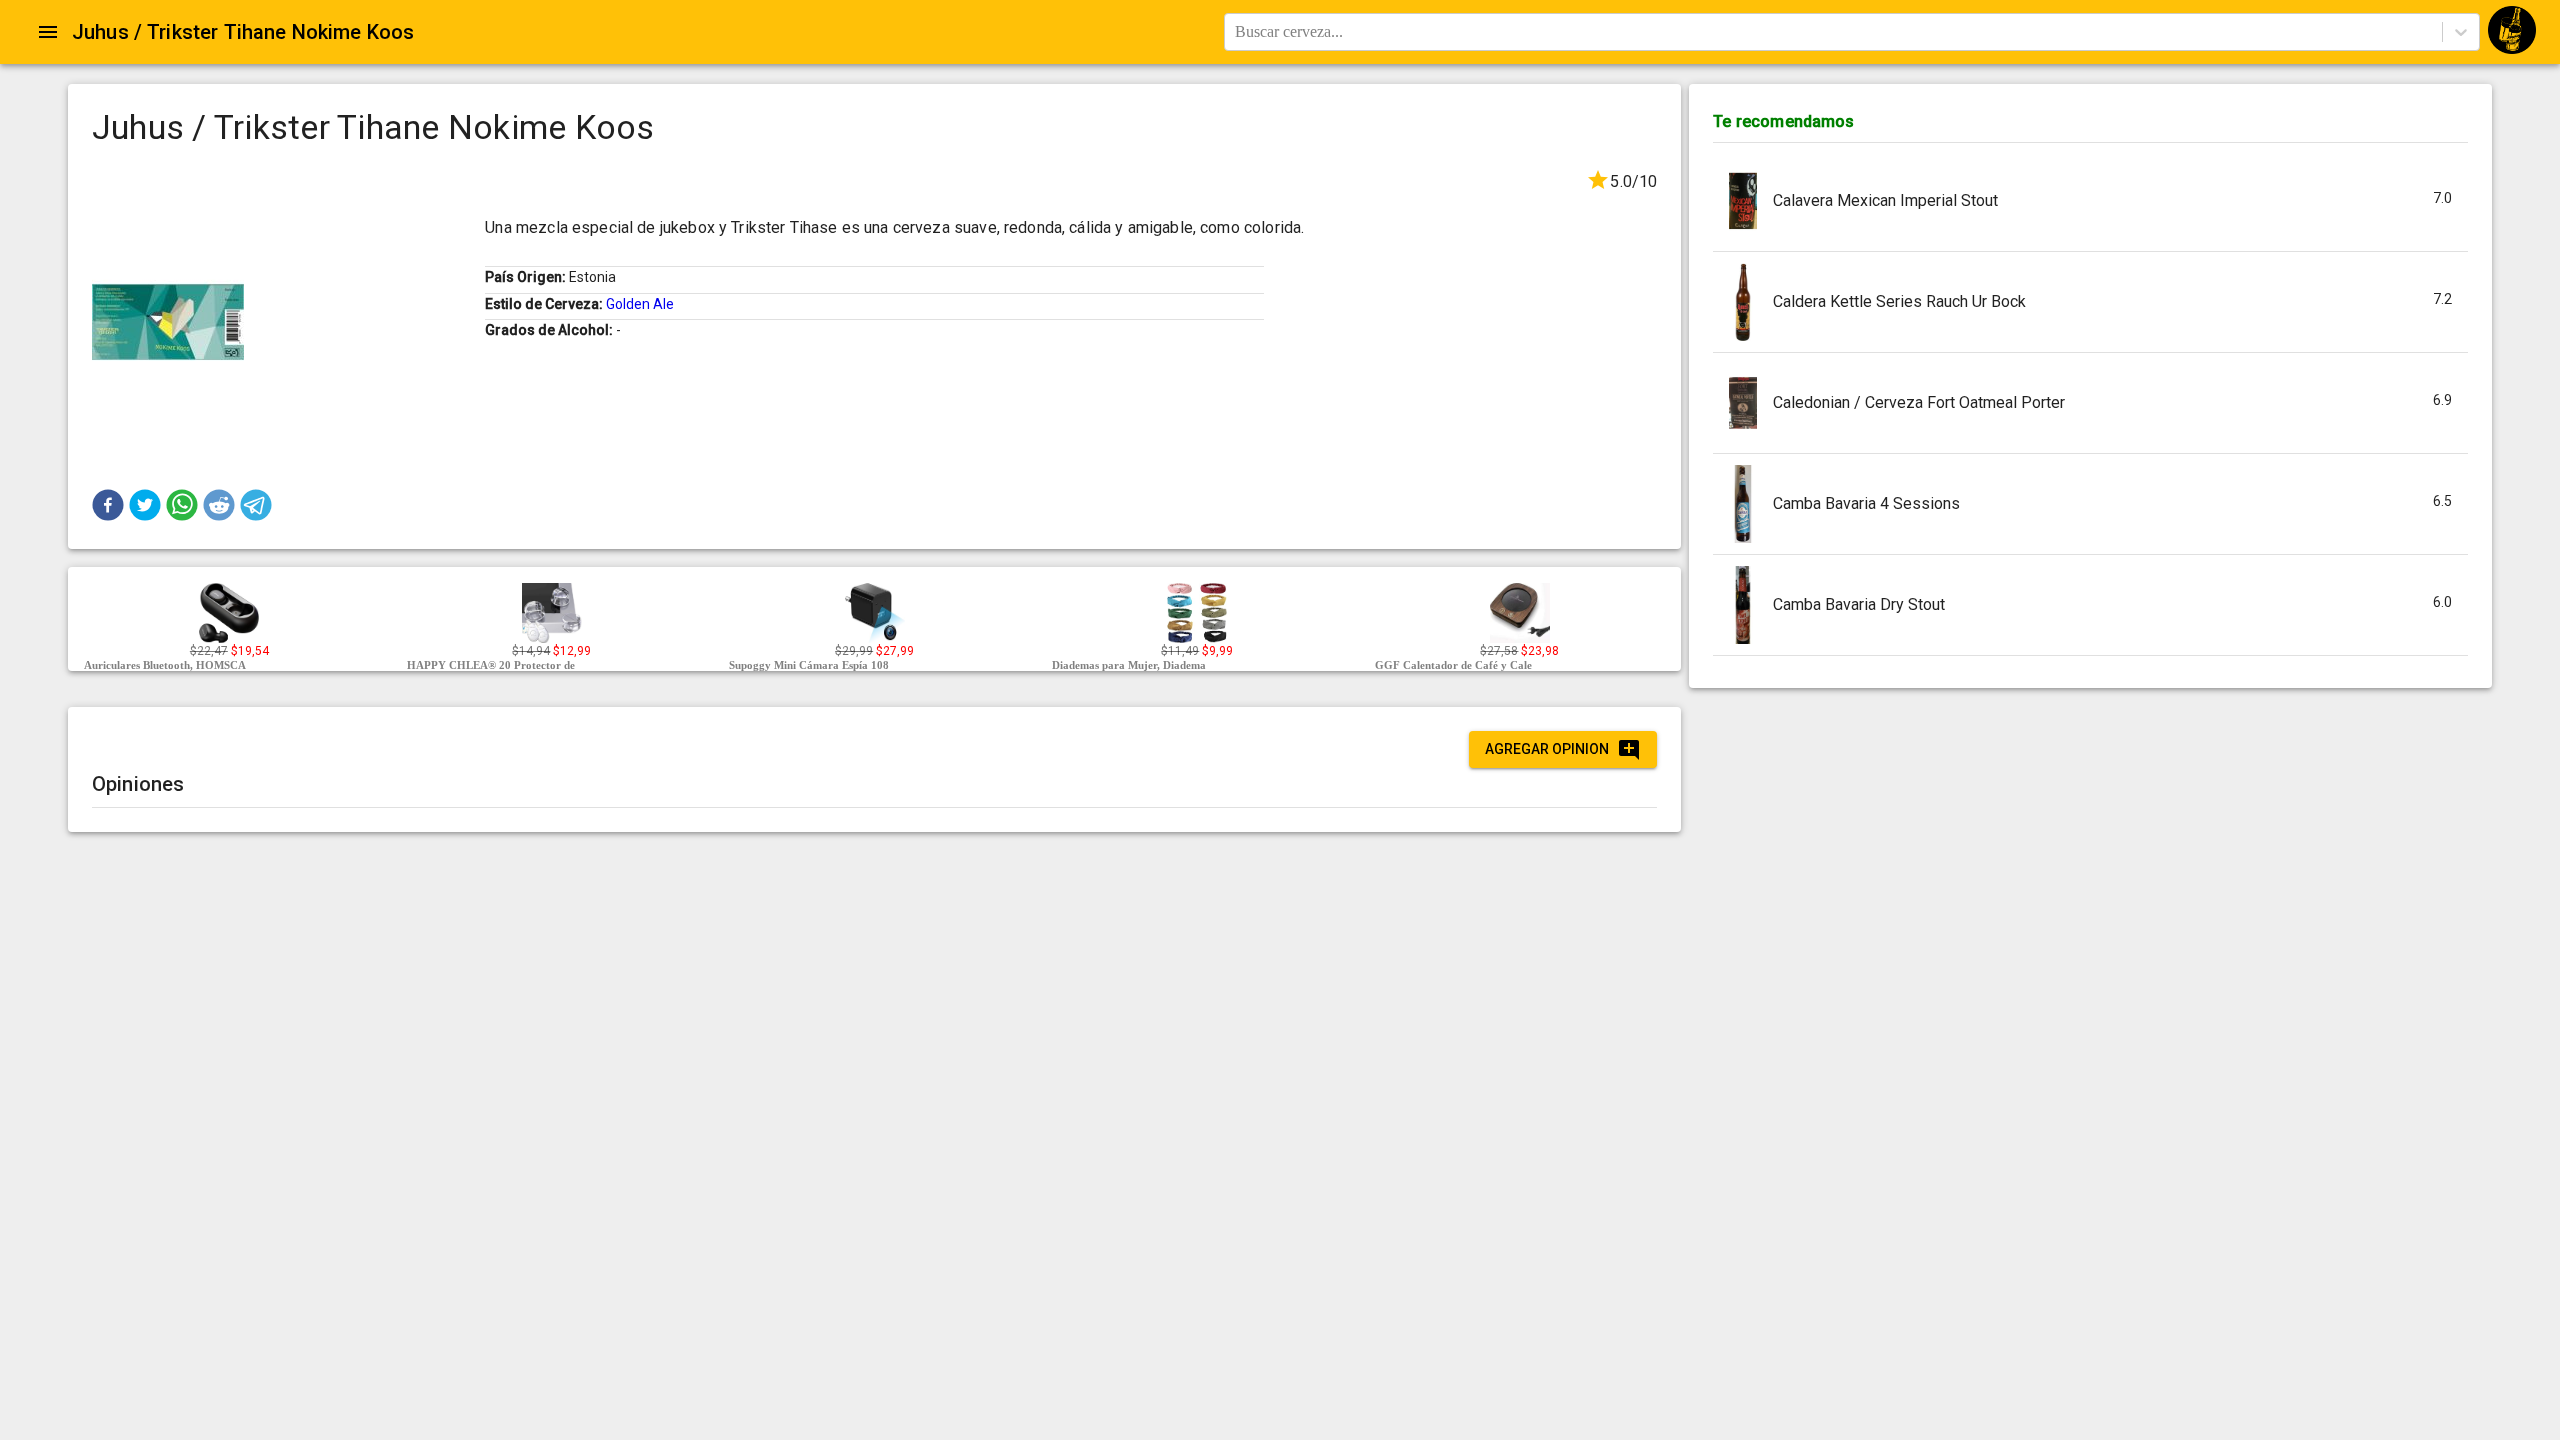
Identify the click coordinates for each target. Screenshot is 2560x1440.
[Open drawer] (48, 32)
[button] (108, 505)
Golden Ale (640, 304)
